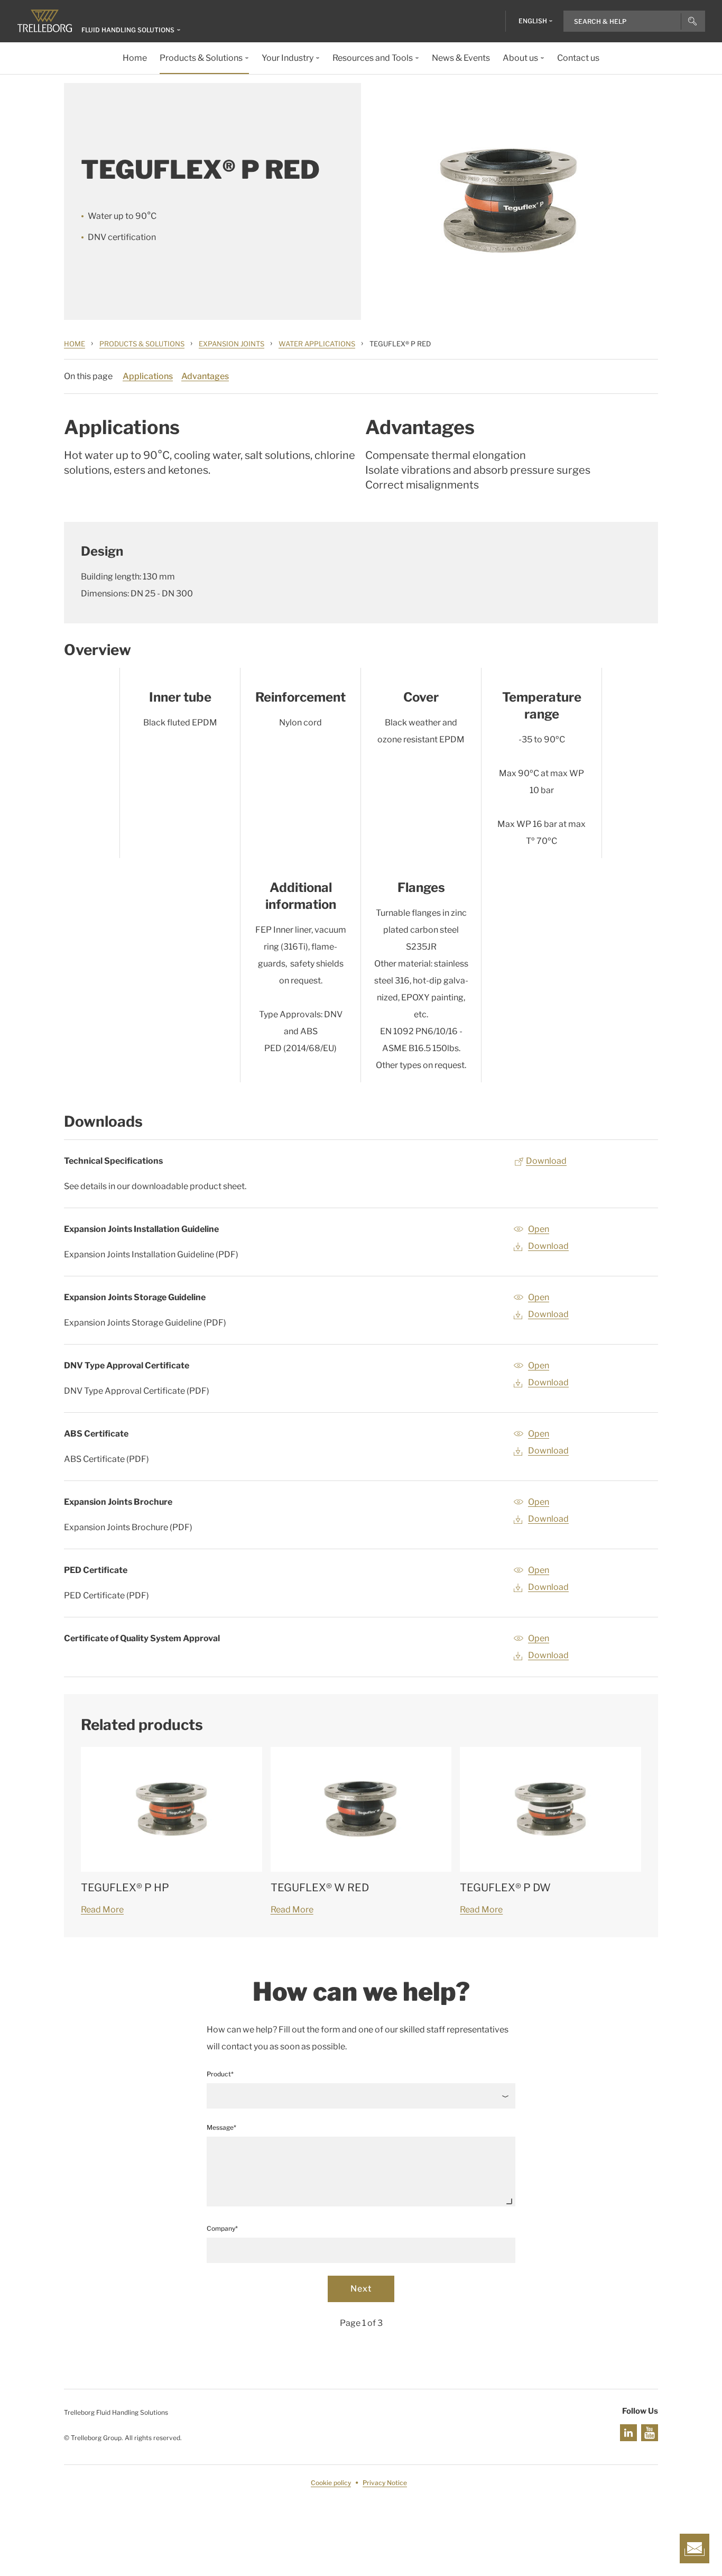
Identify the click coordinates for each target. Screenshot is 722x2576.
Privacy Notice (385, 2483)
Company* (222, 2228)
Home (75, 344)
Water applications (317, 344)
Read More (102, 1910)
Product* (220, 2074)
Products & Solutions (142, 344)
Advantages (205, 376)
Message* (221, 2127)
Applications (148, 376)
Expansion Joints (232, 344)
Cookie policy (331, 2483)
